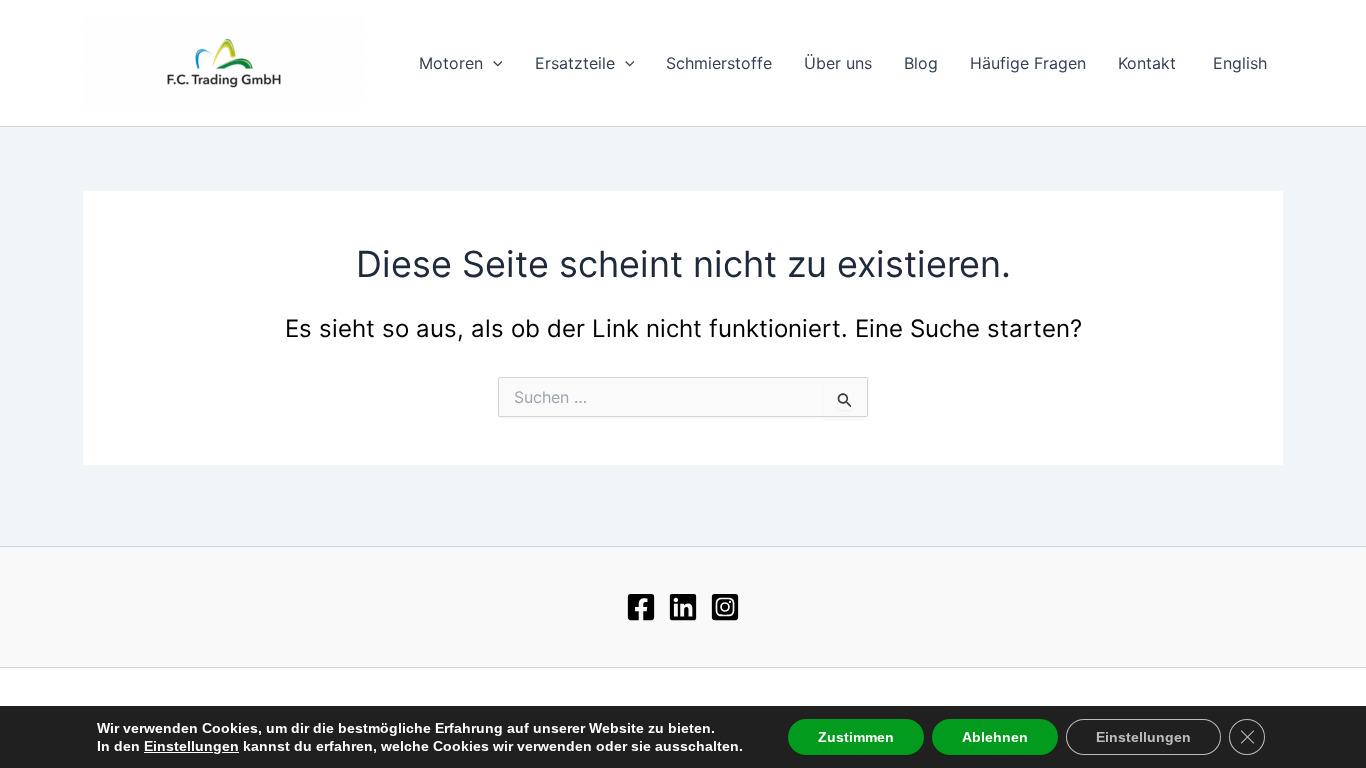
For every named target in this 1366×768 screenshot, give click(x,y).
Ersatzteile (575, 63)
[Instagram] (725, 607)
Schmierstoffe (719, 63)
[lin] (683, 607)
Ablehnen (995, 737)
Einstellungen (191, 746)
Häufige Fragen (1028, 63)
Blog (921, 63)
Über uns (838, 63)
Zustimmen (856, 737)
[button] (493, 63)
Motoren (451, 63)
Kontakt (1147, 63)
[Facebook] (641, 607)
